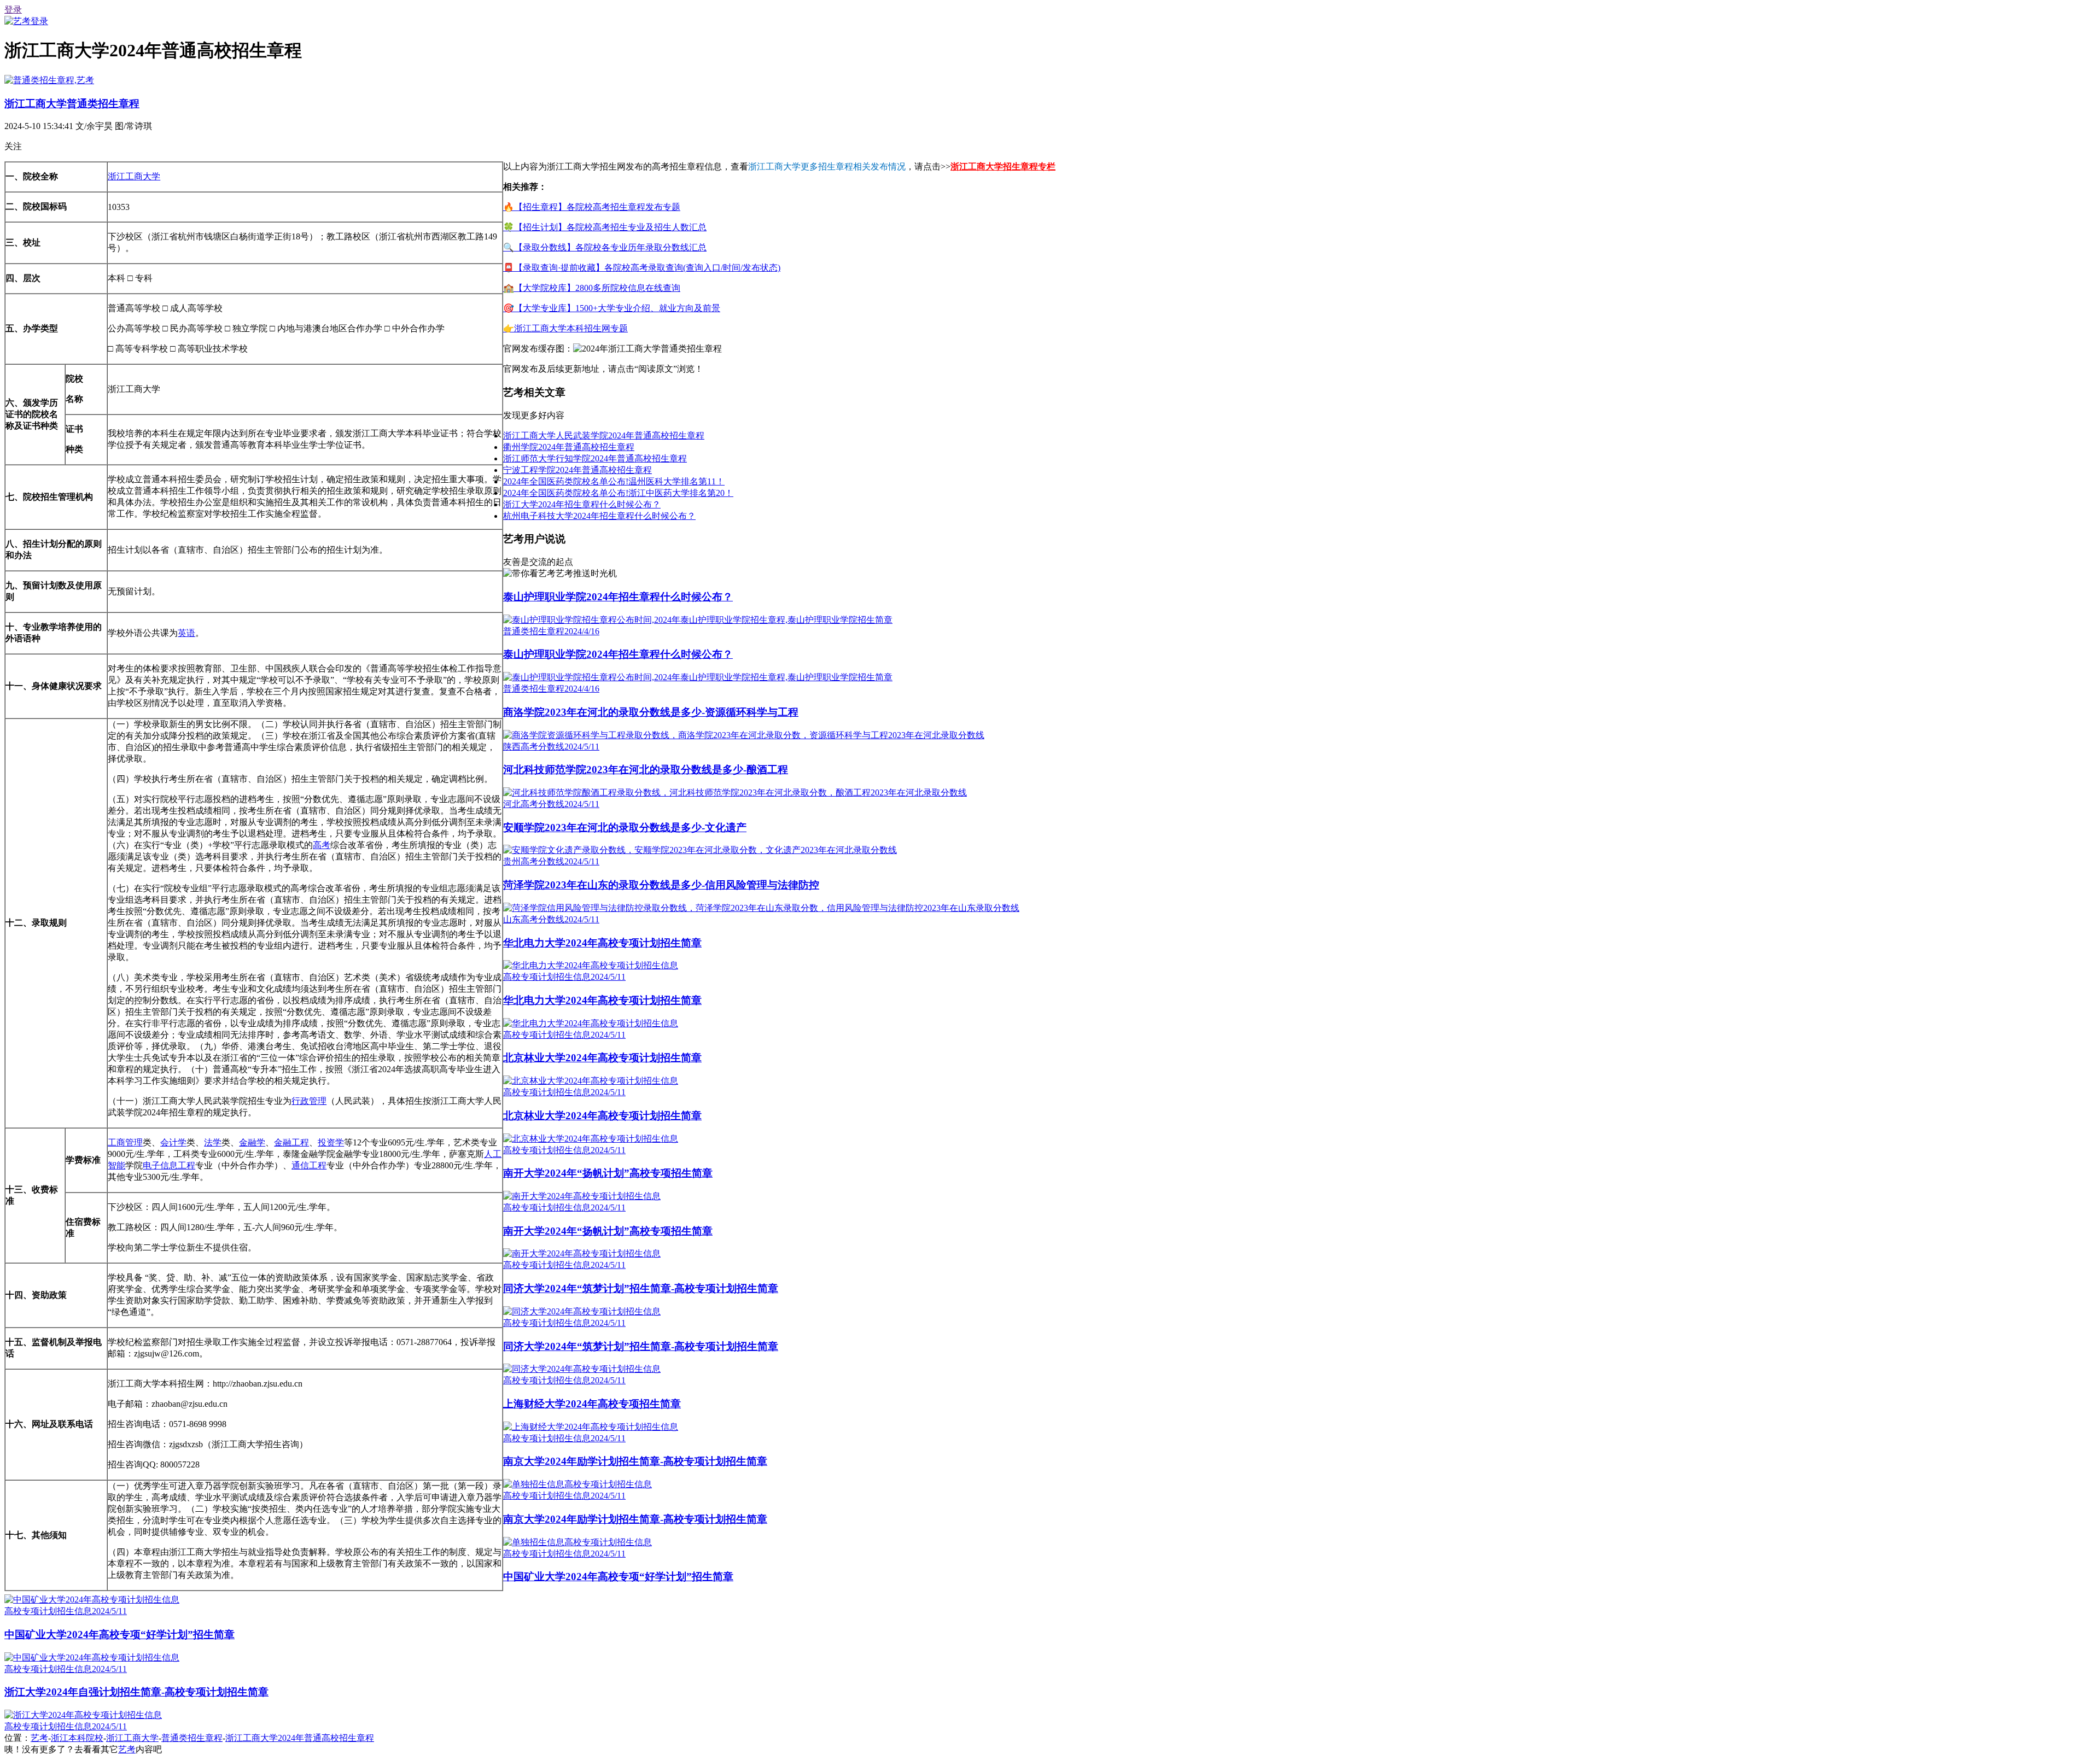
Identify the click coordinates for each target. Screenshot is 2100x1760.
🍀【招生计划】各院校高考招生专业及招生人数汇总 (605, 227)
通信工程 (309, 1165)
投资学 (331, 1142)
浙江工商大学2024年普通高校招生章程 (300, 1738)
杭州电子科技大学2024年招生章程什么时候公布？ (599, 516)
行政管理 (309, 1101)
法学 (213, 1142)
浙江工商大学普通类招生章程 (72, 104)
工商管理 (125, 1142)
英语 (186, 633)
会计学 (173, 1142)
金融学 (252, 1142)
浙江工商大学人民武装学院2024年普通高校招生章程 (604, 435)
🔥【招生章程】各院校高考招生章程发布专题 (592, 207)
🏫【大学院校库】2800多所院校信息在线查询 (592, 288)
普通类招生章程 (192, 1738)
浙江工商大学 (134, 176)
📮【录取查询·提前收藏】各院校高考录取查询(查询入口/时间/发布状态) (642, 268)
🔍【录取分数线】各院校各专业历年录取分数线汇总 (605, 247)
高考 (322, 845)
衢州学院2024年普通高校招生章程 (569, 447)
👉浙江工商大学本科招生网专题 (565, 328)
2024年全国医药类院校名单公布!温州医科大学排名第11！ (614, 481)
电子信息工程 (169, 1165)
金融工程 (291, 1142)
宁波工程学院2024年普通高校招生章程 (577, 470)
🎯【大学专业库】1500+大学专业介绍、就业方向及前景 (612, 308)
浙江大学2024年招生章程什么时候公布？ (582, 504)
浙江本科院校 (77, 1738)
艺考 (39, 1738)
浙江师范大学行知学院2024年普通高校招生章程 (595, 458)
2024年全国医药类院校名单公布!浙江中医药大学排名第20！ (618, 493)
